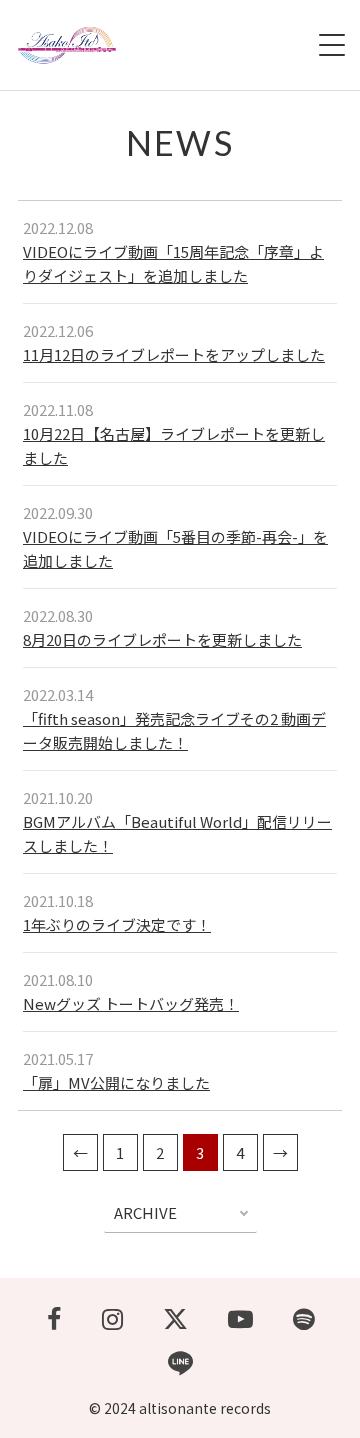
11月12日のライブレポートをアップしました (174, 354)
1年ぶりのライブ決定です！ (117, 924)
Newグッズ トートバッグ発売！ (131, 1003)
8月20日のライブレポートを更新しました (162, 639)
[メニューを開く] (332, 45)
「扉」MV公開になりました (116, 1082)
